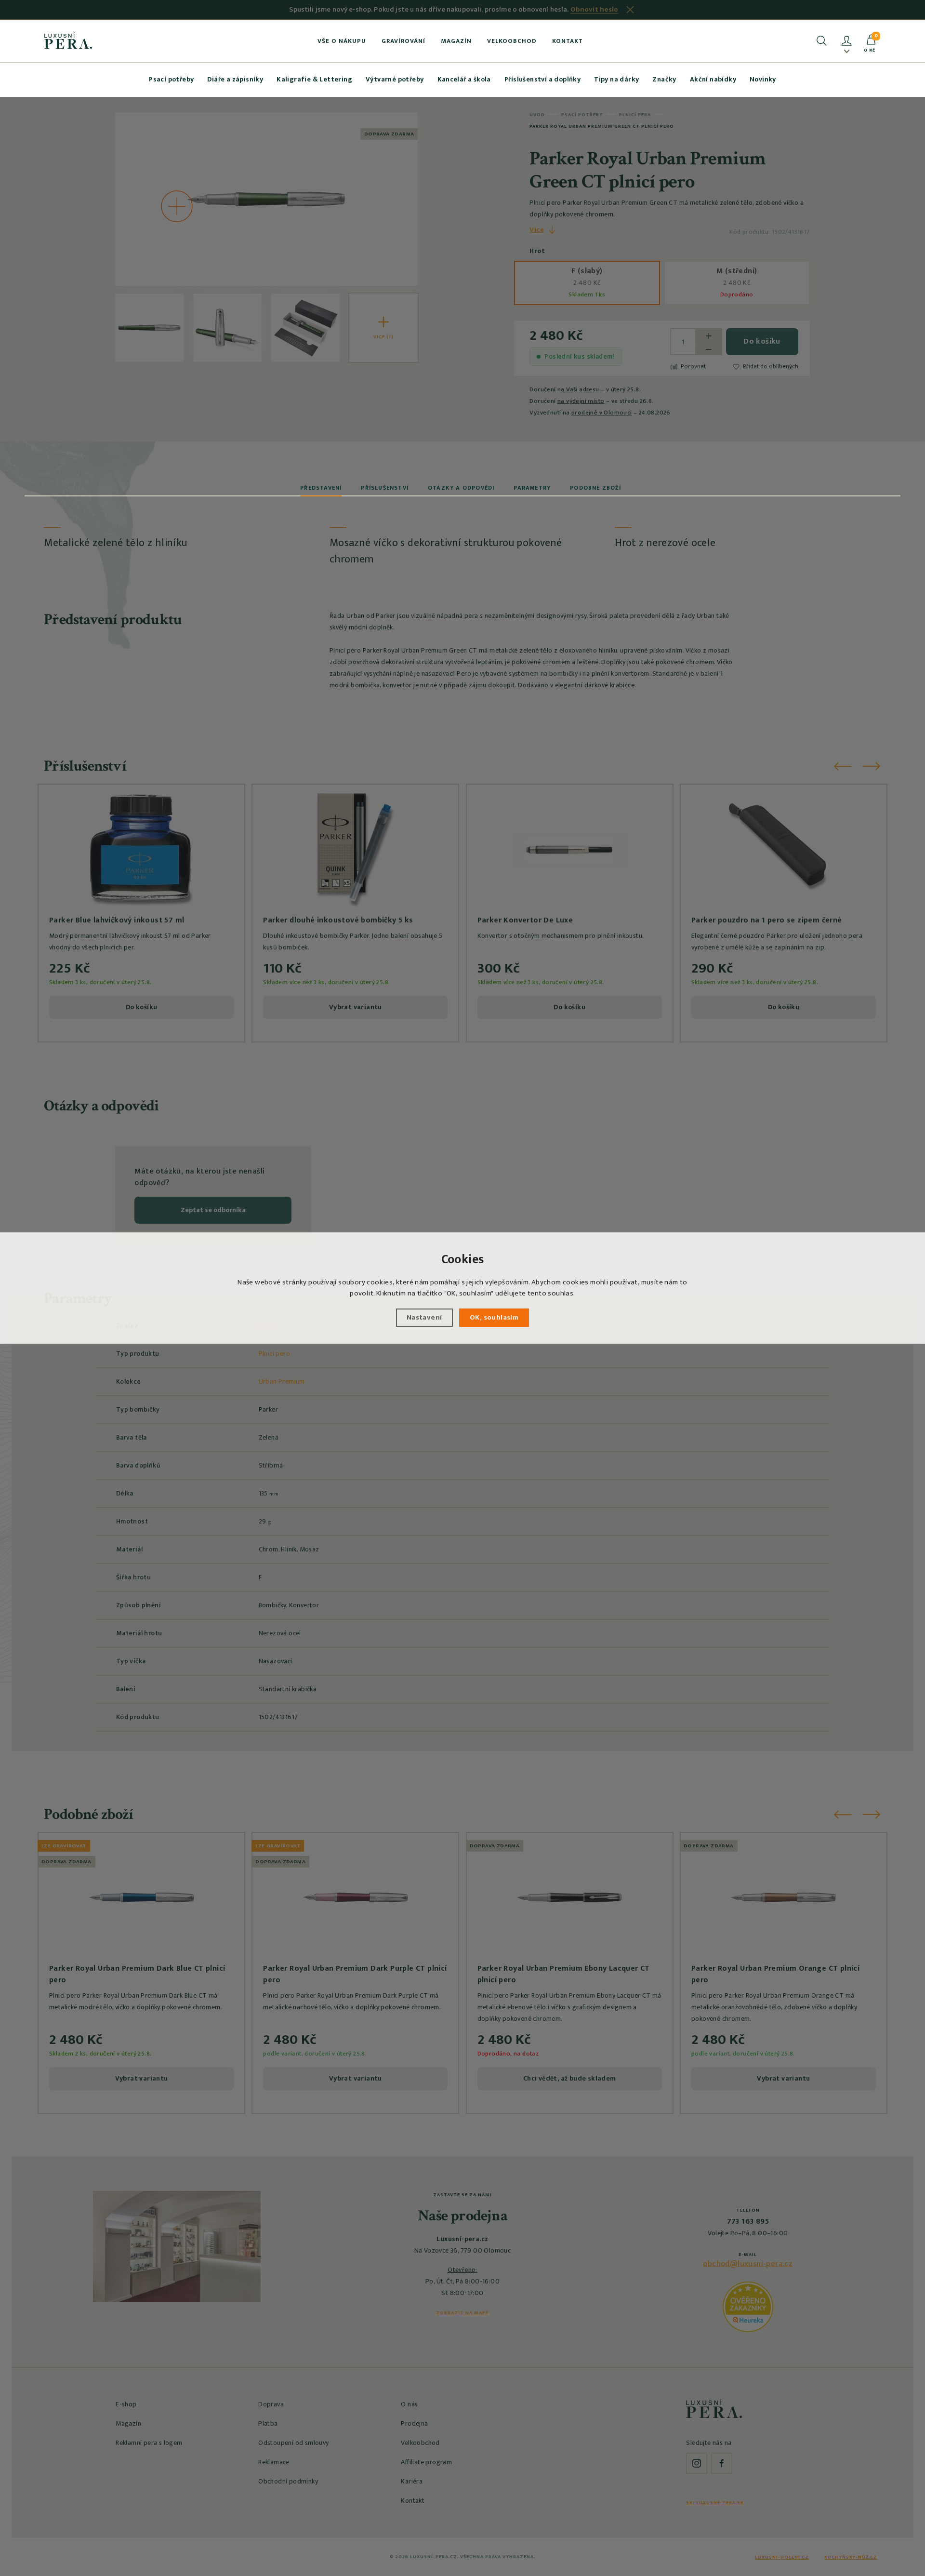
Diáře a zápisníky (235, 79)
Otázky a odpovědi (461, 488)
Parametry (532, 488)
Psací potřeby (171, 79)
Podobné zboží (595, 488)
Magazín (456, 41)
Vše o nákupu (342, 41)
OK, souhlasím (494, 1317)
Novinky (763, 79)
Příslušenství (385, 488)
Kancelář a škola (464, 79)
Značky (664, 79)
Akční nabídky (713, 79)
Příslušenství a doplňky (542, 79)
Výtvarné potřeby (395, 79)
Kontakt (568, 41)
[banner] (68, 40)
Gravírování (403, 41)
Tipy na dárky (616, 79)
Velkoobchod (512, 41)
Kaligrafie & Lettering (314, 79)
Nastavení (424, 1317)
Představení (321, 488)
